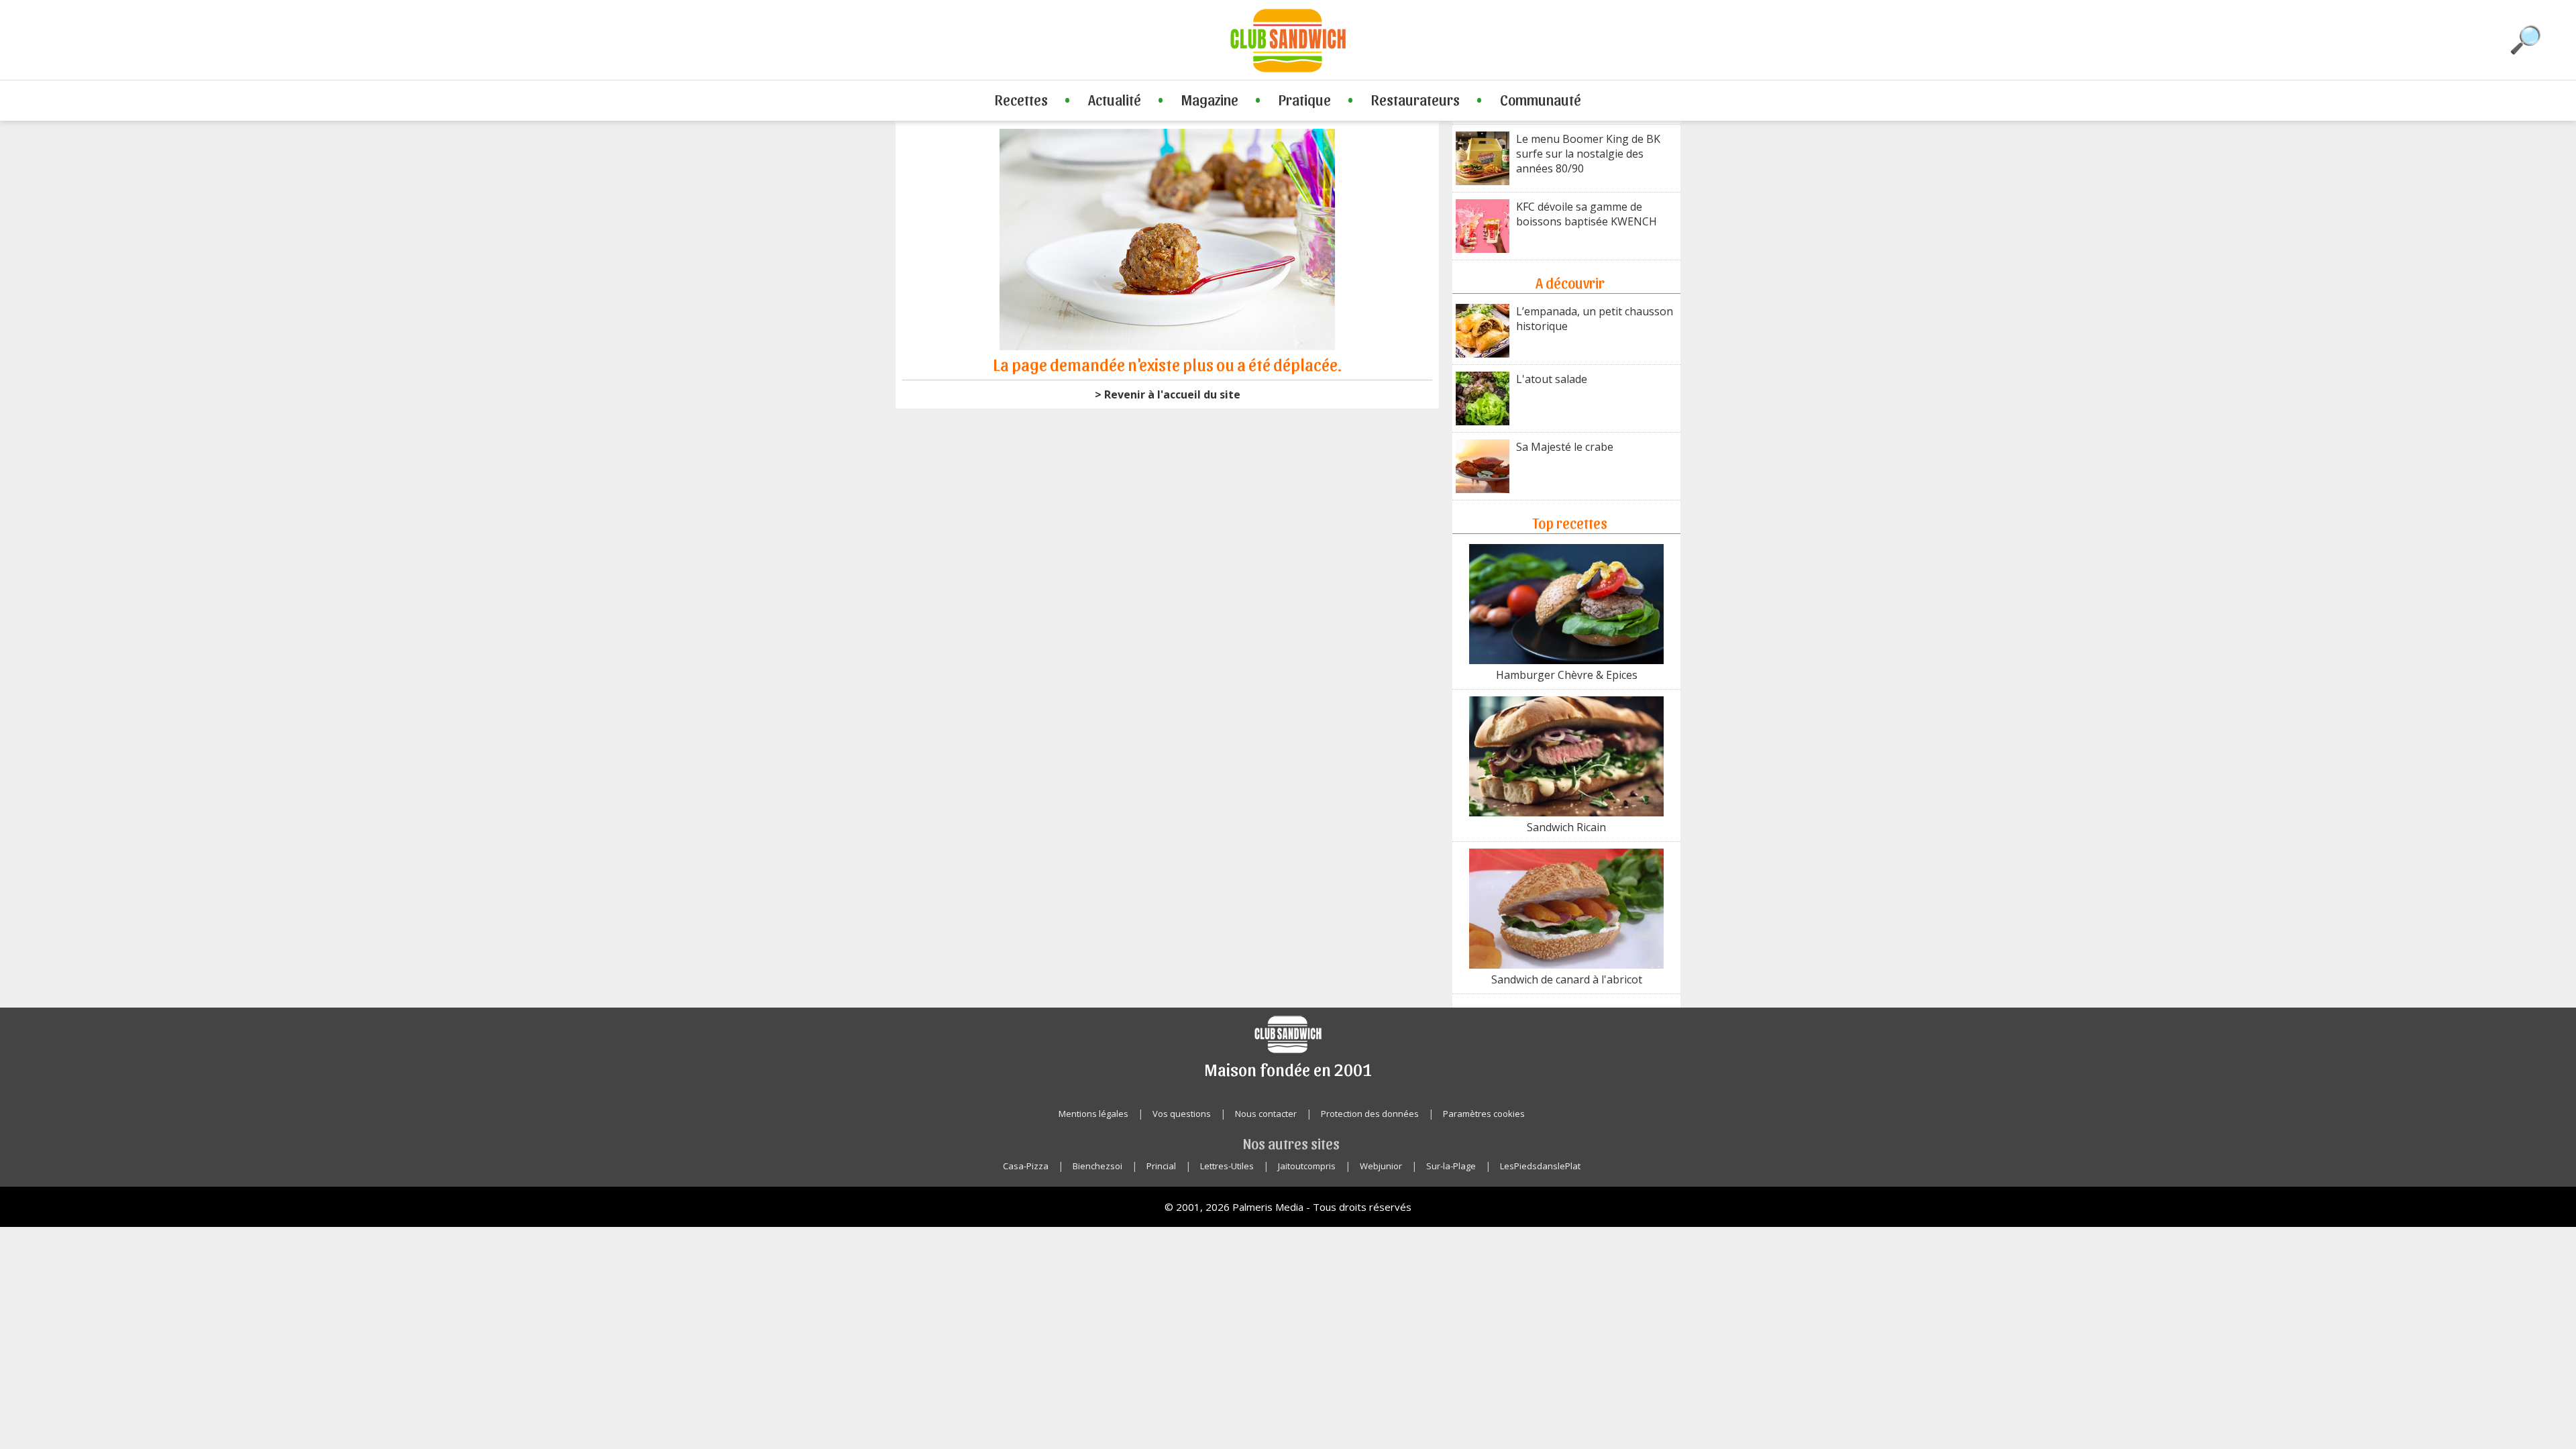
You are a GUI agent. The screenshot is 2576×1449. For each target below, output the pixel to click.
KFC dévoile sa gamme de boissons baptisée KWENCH (1587, 214)
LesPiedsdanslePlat (1540, 1166)
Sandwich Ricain (1566, 827)
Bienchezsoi (1097, 1166)
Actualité (1115, 99)
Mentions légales (1093, 1114)
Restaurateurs (1415, 99)
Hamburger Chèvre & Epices (1567, 675)
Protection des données (1370, 1114)
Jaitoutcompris (1307, 1166)
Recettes (1021, 99)
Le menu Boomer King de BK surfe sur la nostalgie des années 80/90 (1588, 154)
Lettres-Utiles (1227, 1166)
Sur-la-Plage (1451, 1166)
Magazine (1210, 99)
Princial (1161, 1166)
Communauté (1541, 99)
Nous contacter (1266, 1114)
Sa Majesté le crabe (1565, 447)
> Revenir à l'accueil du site (1168, 394)
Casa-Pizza (1026, 1166)
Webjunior (1381, 1166)
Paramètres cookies (1484, 1114)
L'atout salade (1552, 379)
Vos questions (1182, 1114)
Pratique (1305, 99)
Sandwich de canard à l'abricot (1567, 979)
